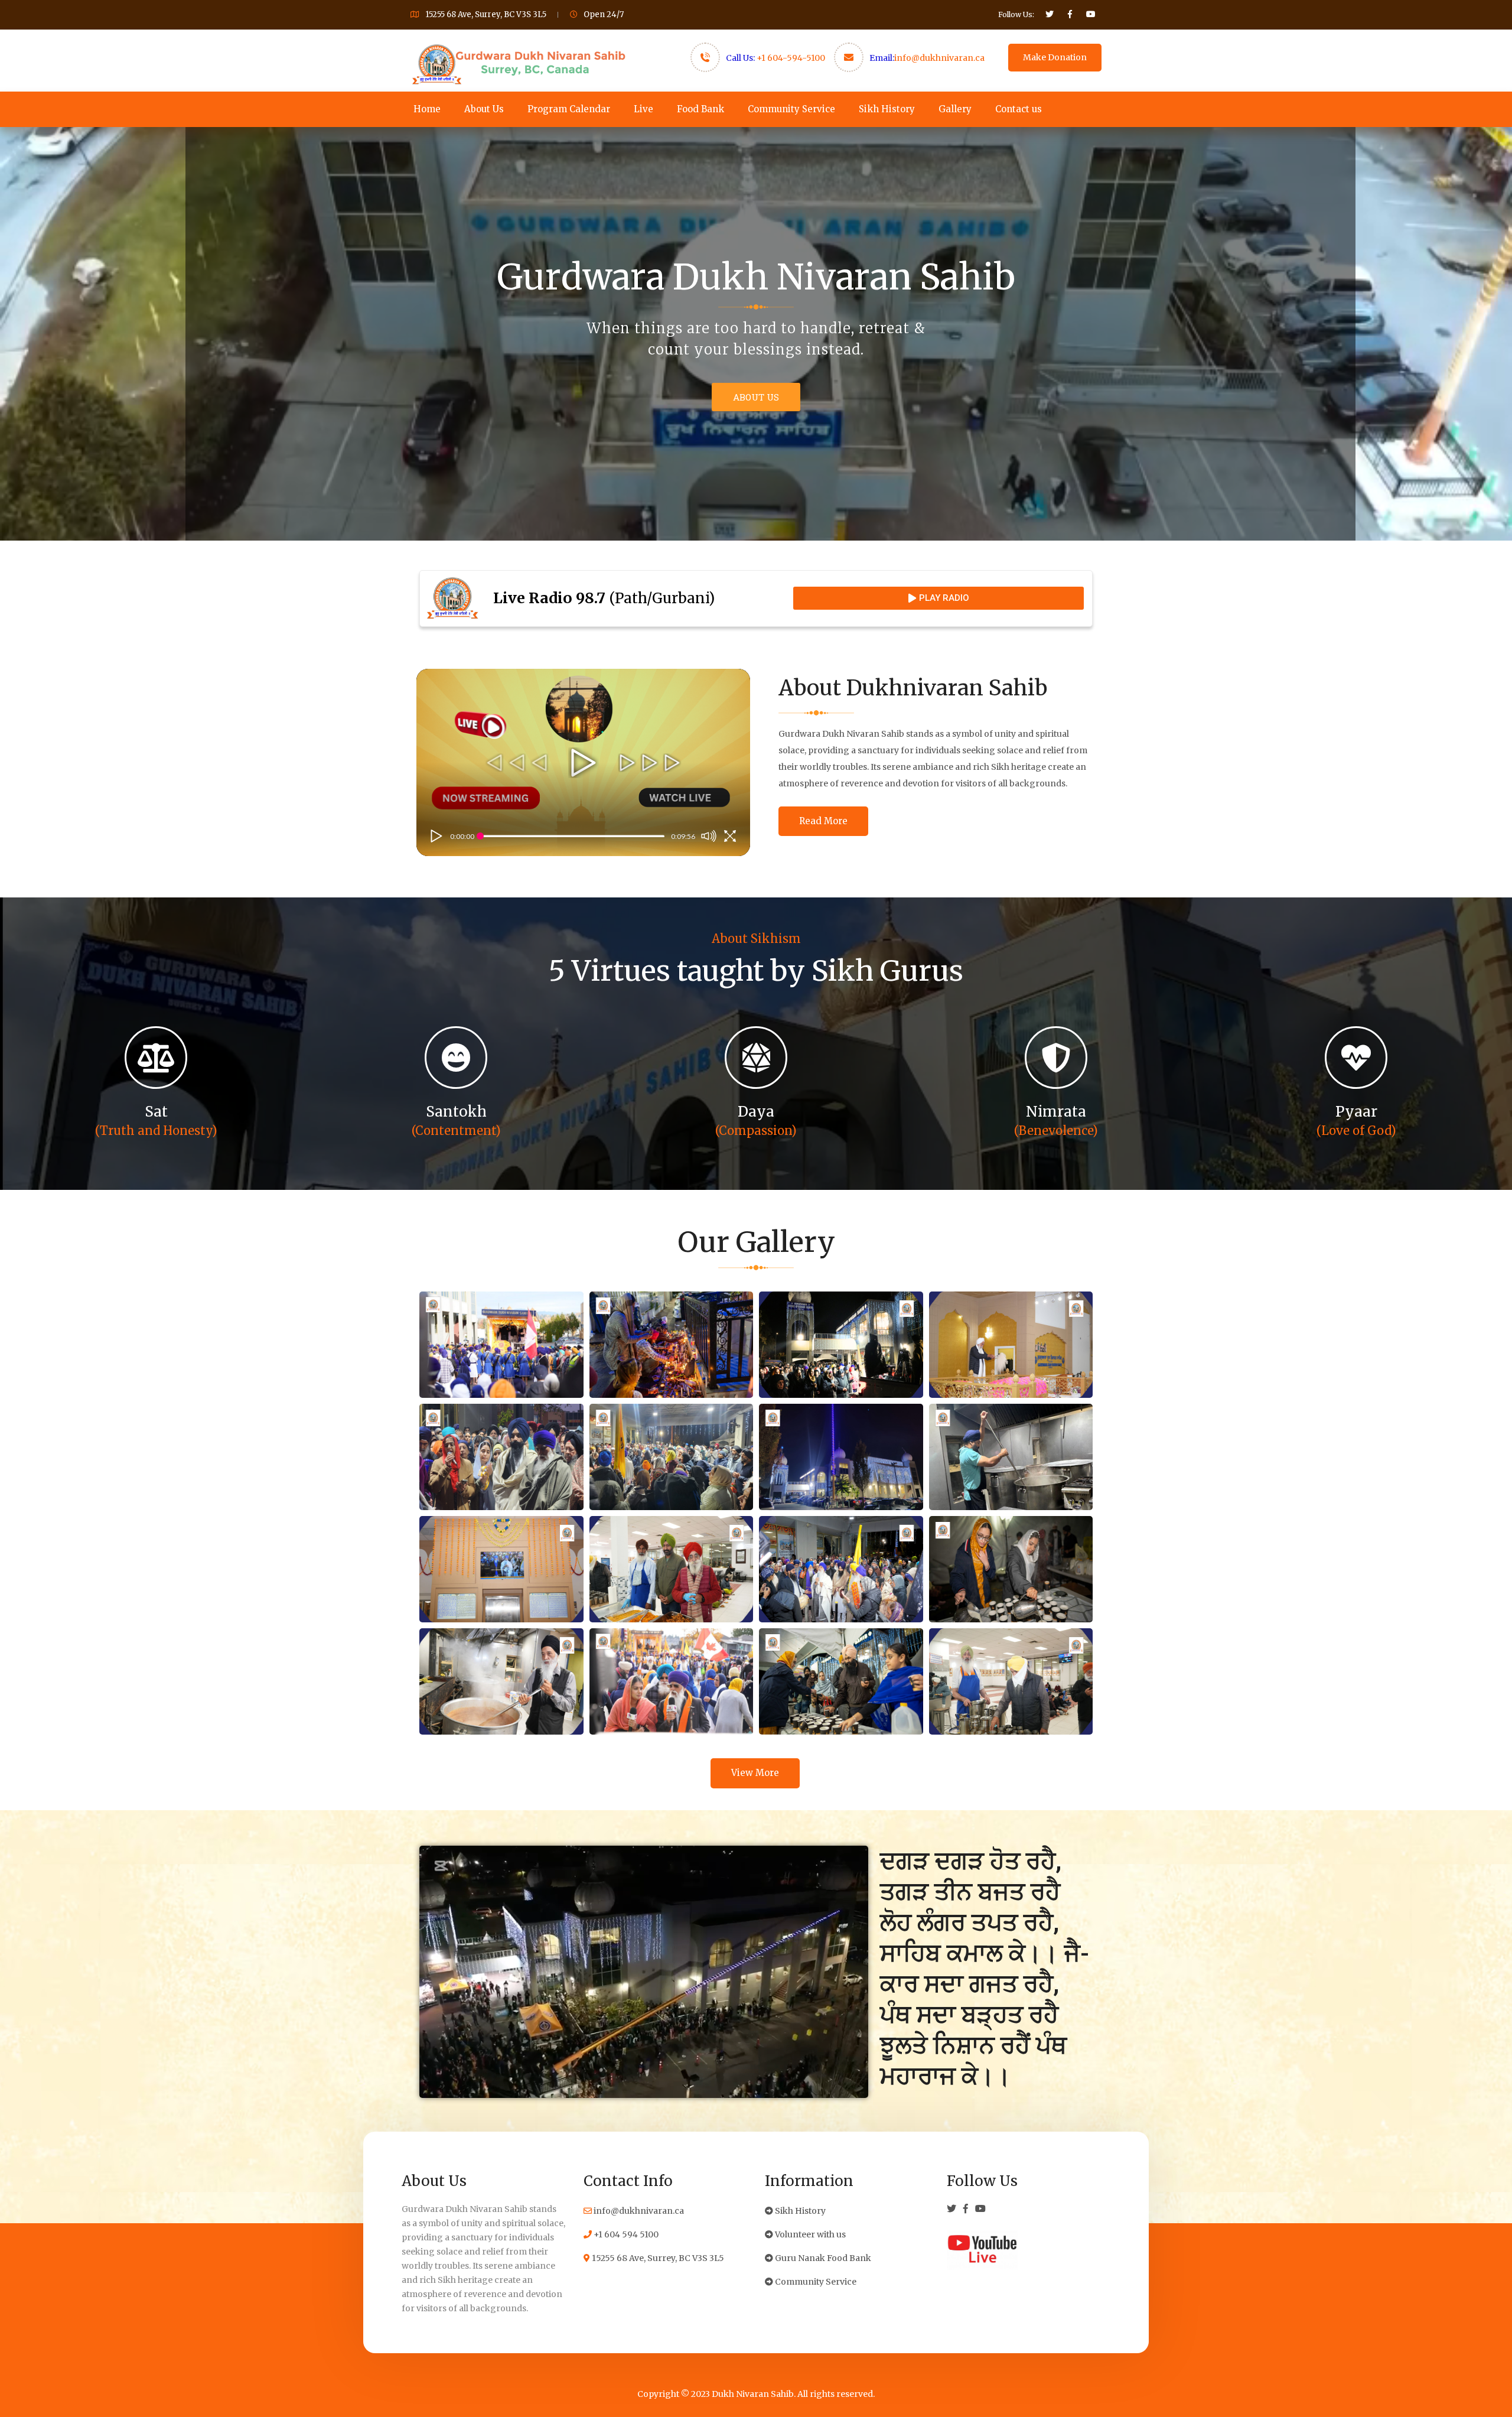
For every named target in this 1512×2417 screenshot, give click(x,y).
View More (755, 1773)
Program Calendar (569, 109)
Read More (823, 821)
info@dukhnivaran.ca (939, 58)
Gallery (955, 109)
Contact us (1019, 109)
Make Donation (1055, 57)
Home (427, 109)
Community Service (791, 109)
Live (643, 109)
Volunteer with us (809, 2234)
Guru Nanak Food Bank (822, 2258)
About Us (484, 109)
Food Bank (700, 109)
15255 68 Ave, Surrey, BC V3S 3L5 (657, 2258)
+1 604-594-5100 (791, 58)
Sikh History (887, 109)
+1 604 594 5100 (625, 2234)
